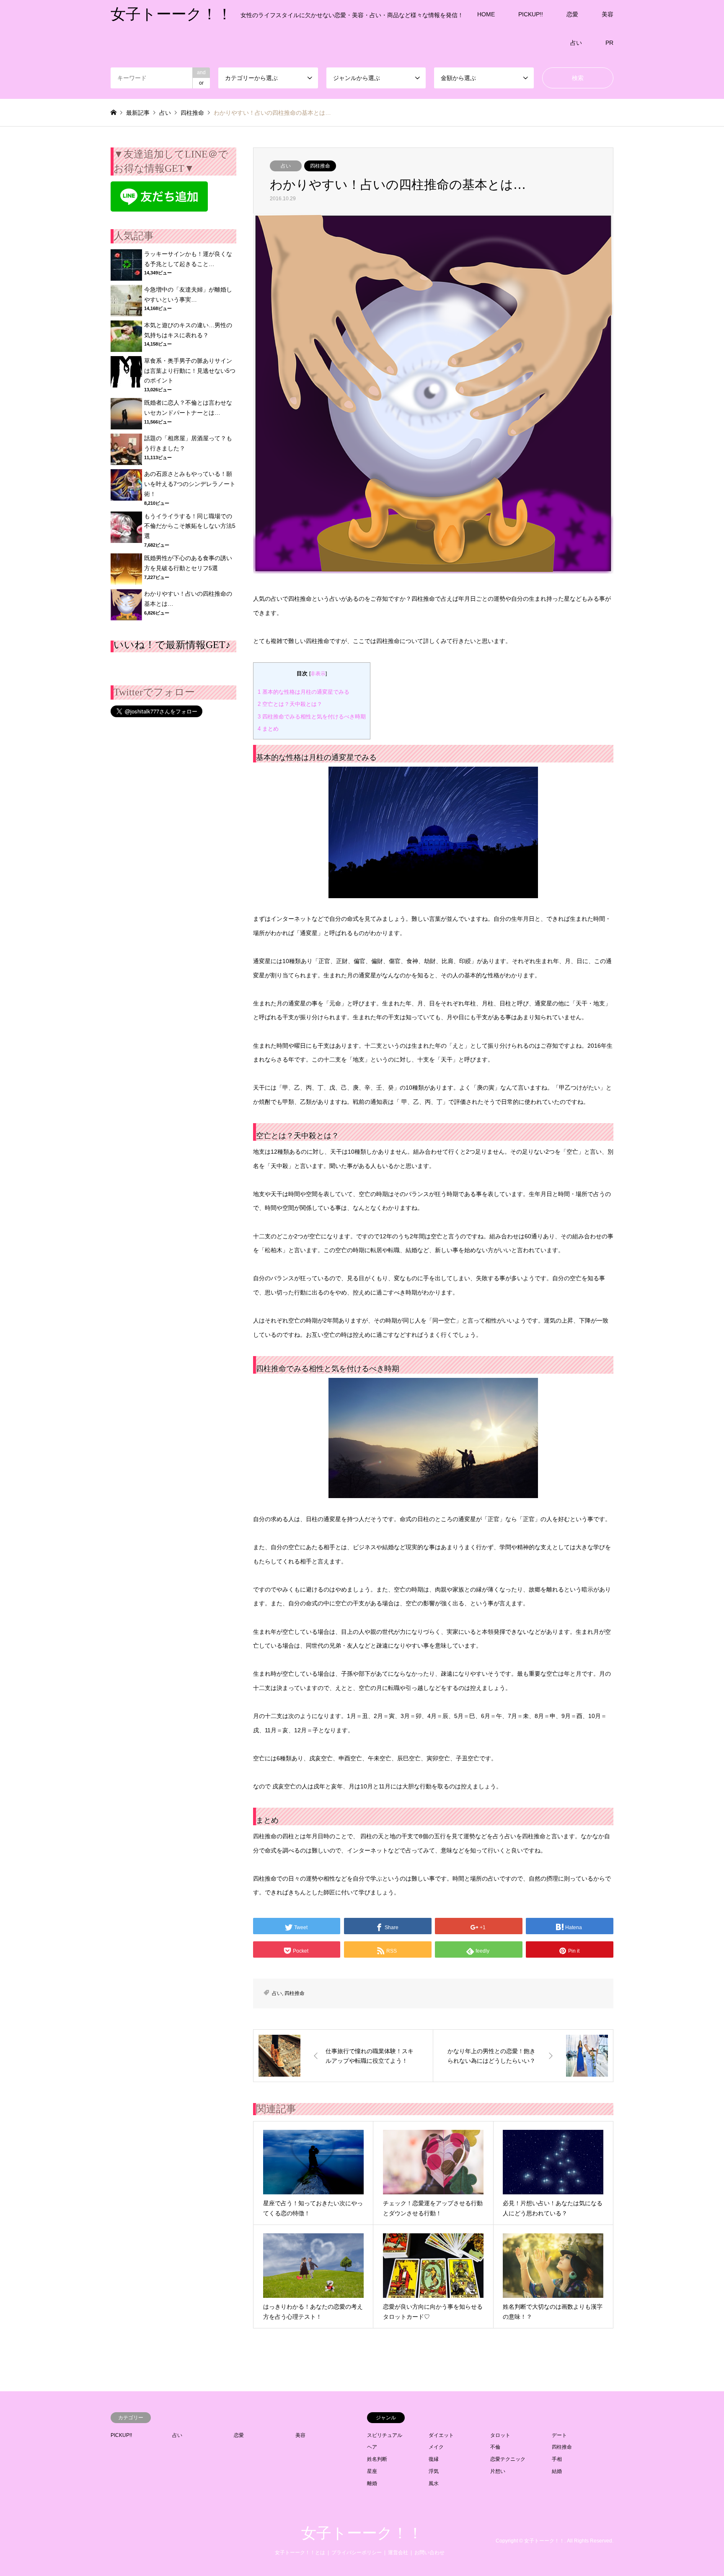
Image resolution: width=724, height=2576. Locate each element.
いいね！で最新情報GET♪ (172, 645)
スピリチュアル (385, 2435)
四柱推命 (320, 166)
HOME (486, 14)
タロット (500, 2435)
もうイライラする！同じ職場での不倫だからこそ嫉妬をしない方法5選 (190, 526)
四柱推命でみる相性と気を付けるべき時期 (312, 717)
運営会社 (398, 2553)
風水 (434, 2483)
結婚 (557, 2471)
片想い (498, 2471)
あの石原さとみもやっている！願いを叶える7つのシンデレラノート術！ (190, 484)
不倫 (495, 2447)
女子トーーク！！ (362, 2533)
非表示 (318, 674)
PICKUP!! (531, 14)
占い (576, 43)
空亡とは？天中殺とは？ (290, 704)
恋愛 (572, 14)
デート (559, 2435)
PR (609, 43)
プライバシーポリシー (357, 2553)
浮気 (434, 2471)
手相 (557, 2459)
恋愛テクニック (508, 2459)
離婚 (372, 2483)
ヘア (372, 2447)
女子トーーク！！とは (300, 2553)
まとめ (268, 729)
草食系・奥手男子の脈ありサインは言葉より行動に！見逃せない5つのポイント (190, 371)
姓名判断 (377, 2459)
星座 (372, 2471)
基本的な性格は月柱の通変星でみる (304, 692)
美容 (608, 14)
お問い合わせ (429, 2553)
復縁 (434, 2459)
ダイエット (441, 2435)
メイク (436, 2447)
